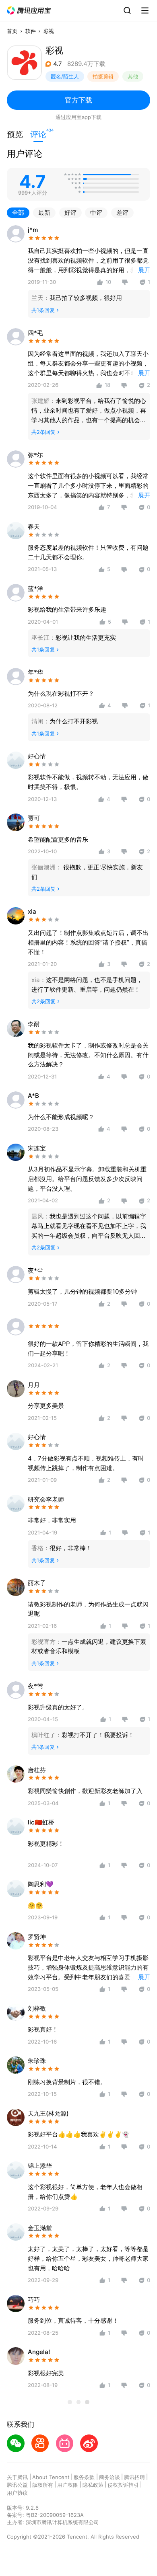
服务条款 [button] (84, 2477)
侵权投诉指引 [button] (123, 2485)
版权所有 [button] (43, 2485)
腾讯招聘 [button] (134, 2477)
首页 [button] (12, 31)
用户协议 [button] (17, 2493)
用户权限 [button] (68, 2485)
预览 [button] (15, 134)
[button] (29, 11)
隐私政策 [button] (93, 2485)
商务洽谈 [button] (109, 2477)
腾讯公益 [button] (17, 2485)
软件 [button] (31, 31)
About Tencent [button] (51, 2477)
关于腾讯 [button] (17, 2477)
